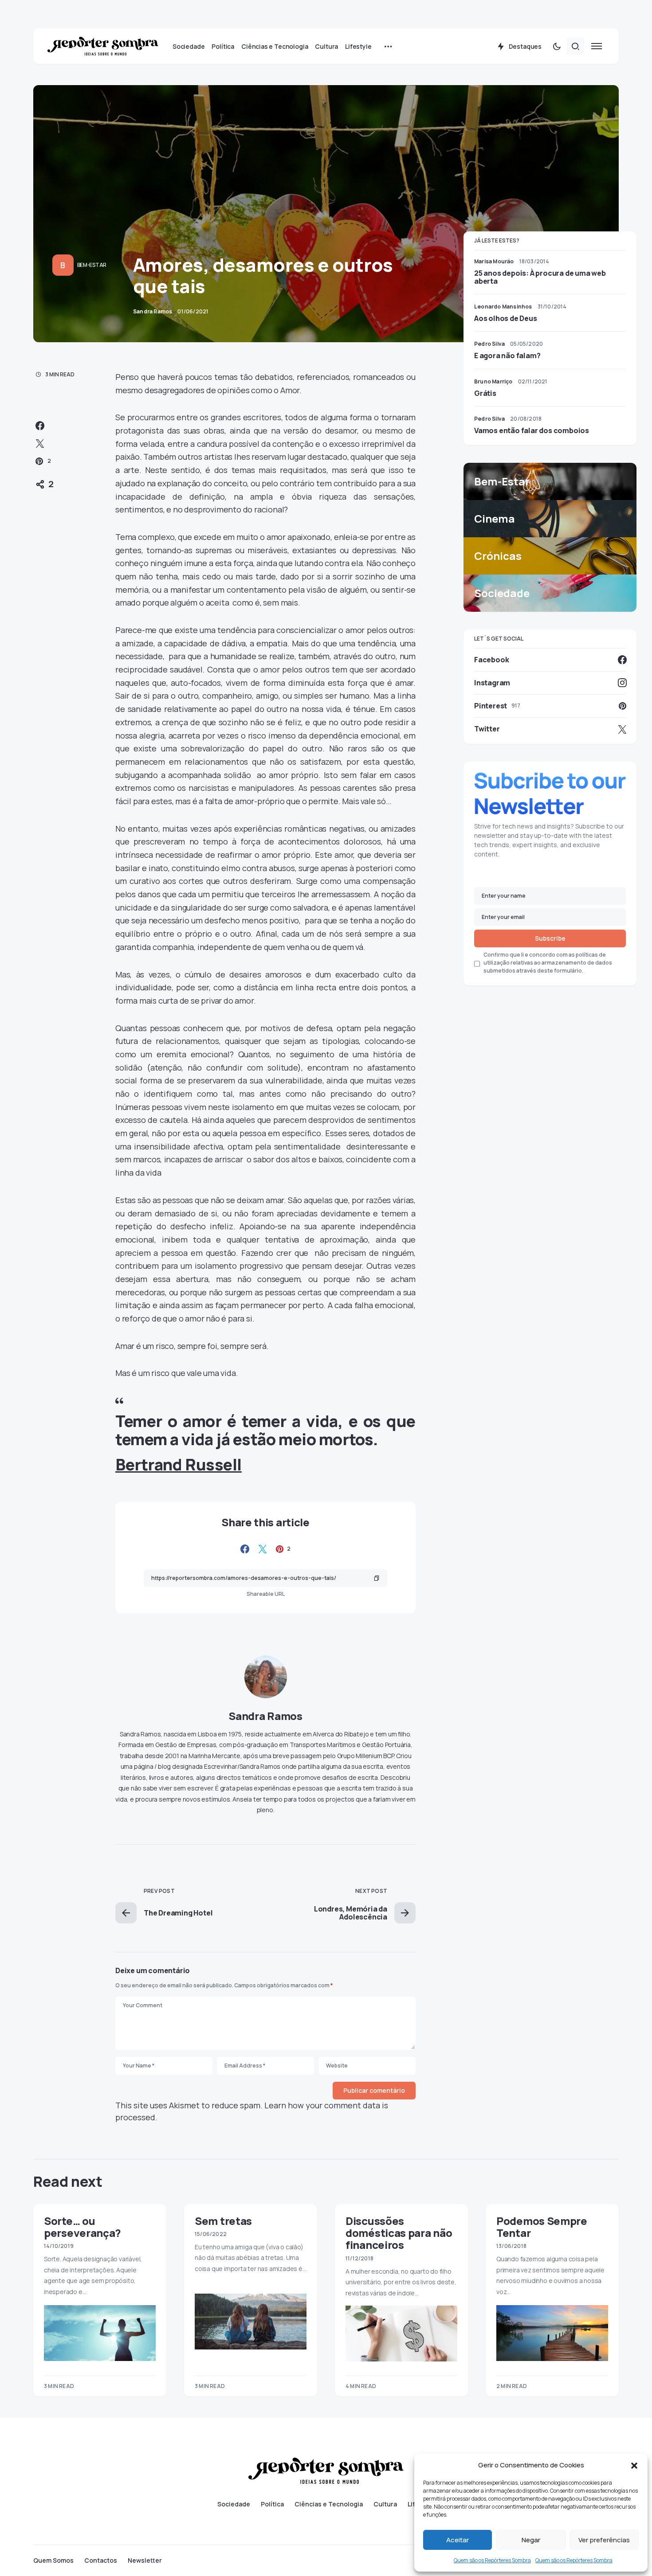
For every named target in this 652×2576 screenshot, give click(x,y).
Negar (531, 2540)
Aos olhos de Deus (506, 318)
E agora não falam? (507, 356)
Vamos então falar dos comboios (532, 430)
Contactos (101, 2560)
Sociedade (234, 2504)
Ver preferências (604, 2540)
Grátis (485, 393)
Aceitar (458, 2540)
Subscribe (550, 938)
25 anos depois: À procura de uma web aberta (540, 277)
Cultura (385, 2504)
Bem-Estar (92, 265)
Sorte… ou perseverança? (82, 2227)
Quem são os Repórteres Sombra (492, 2560)
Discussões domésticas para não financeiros (399, 2233)
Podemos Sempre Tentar (542, 2227)
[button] (634, 2465)
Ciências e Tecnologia (329, 2504)
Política (272, 2504)
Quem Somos (53, 2560)
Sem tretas (223, 2221)
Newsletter (145, 2560)
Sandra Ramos (265, 1716)
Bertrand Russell (179, 1464)
